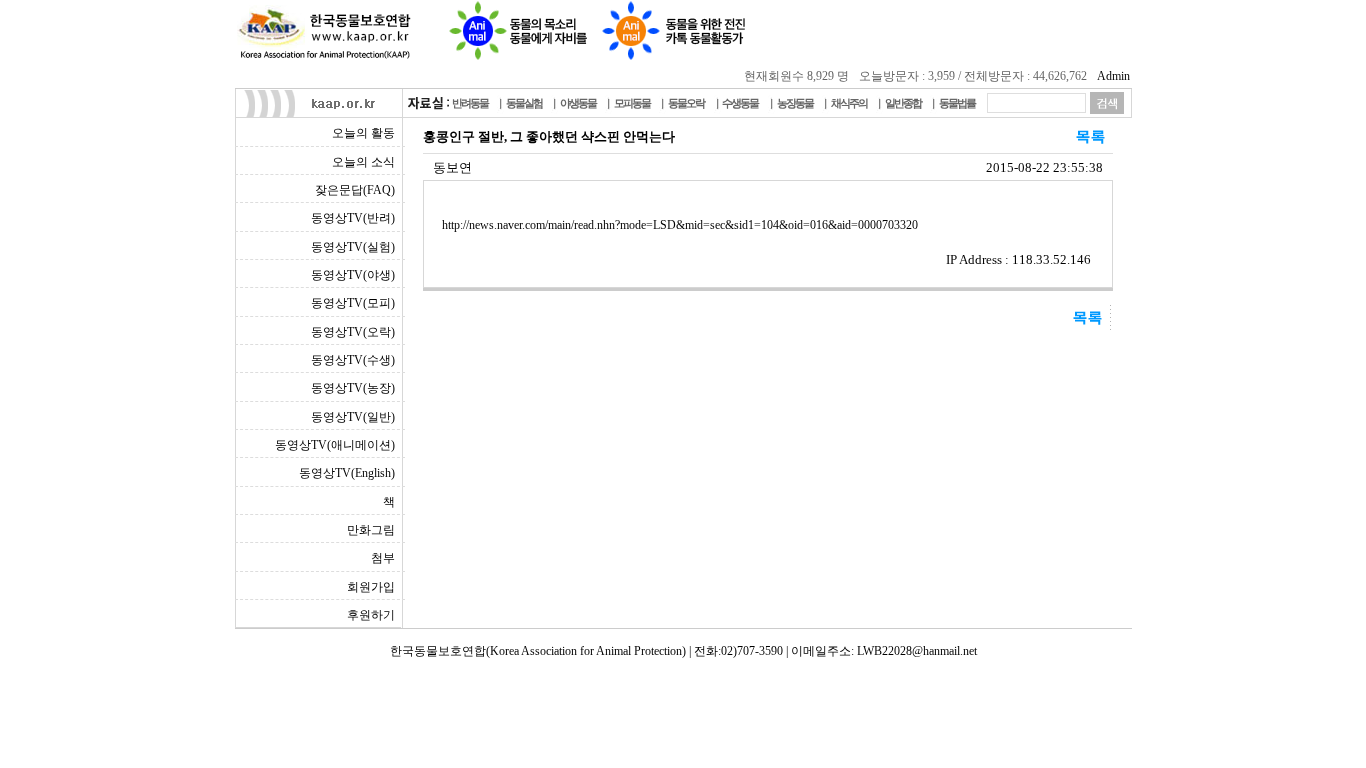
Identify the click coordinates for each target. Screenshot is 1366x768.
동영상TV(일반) (353, 417)
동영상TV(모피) (353, 303)
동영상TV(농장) (353, 388)
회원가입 (371, 587)
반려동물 (470, 103)
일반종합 (903, 103)
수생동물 (740, 103)
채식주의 (849, 103)
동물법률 (957, 103)
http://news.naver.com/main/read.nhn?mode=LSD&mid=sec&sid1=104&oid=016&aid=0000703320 (680, 225)
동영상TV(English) (347, 473)
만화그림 (371, 530)
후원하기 (371, 615)
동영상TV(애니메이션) (335, 445)
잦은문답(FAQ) (355, 190)
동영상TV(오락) (353, 332)
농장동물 (795, 103)
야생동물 (578, 103)
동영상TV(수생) (353, 360)
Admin (1113, 76)
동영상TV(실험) (353, 247)
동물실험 (524, 103)
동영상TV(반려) (353, 218)
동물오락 (686, 103)
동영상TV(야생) (353, 275)
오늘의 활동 (363, 133)
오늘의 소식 (363, 162)
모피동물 (632, 103)
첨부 (383, 558)
